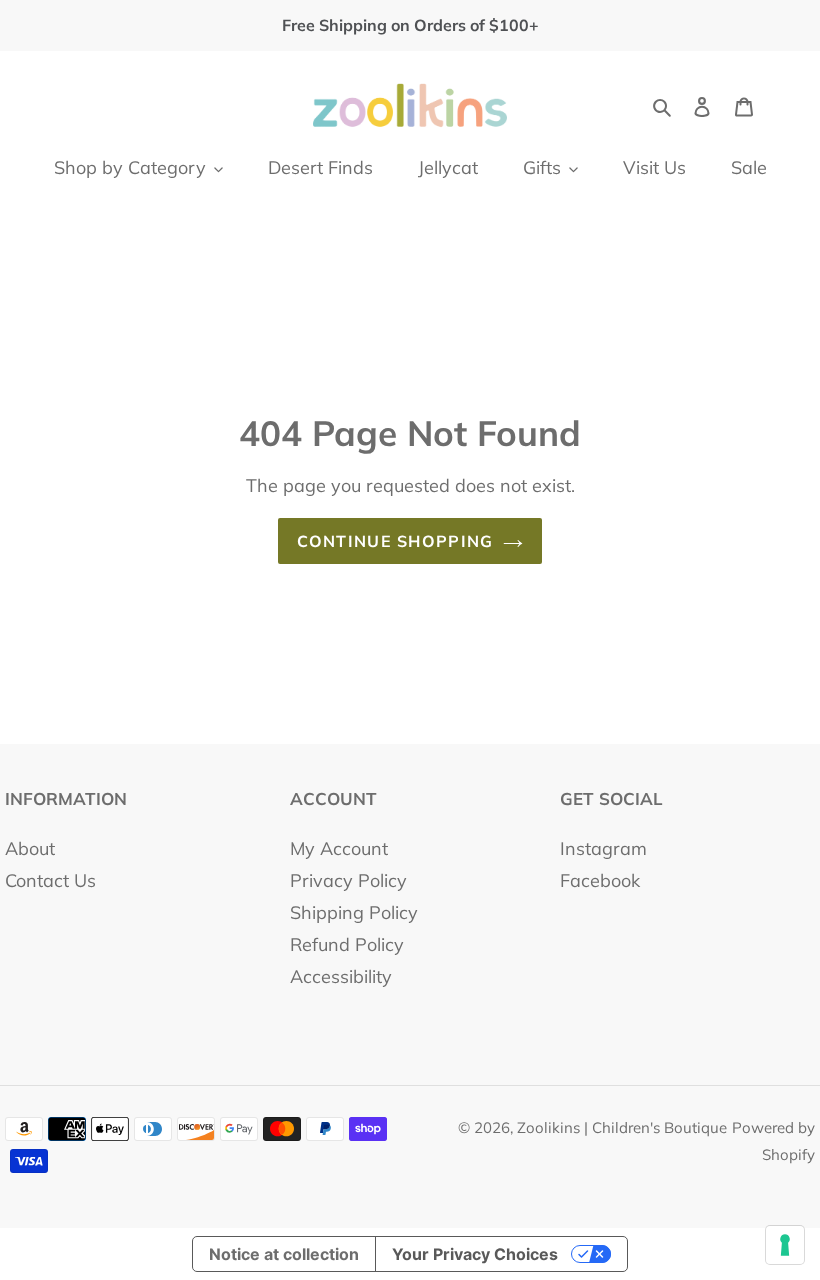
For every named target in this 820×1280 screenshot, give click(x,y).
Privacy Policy (348, 880)
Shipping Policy (354, 912)
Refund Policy (347, 944)
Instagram (603, 848)
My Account (339, 848)
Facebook (600, 880)
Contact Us (50, 880)
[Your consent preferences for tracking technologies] (785, 1245)
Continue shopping (395, 541)
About (30, 848)
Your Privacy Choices (475, 1254)
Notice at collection (284, 1254)
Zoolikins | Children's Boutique (622, 1127)
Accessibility (341, 976)
